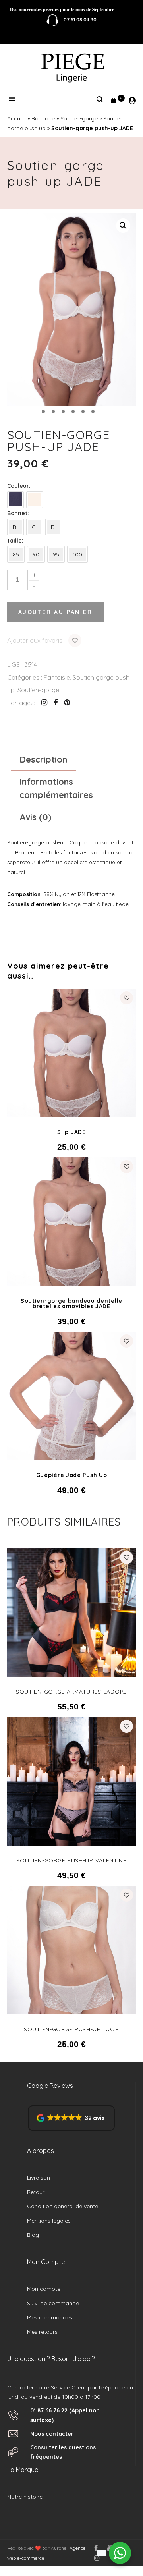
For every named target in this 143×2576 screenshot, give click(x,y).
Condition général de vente (63, 2206)
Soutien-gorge (79, 118)
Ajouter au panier (55, 612)
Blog (33, 2235)
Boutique (43, 118)
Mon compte (44, 2289)
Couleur (18, 486)
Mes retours (42, 2332)
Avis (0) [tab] (35, 817)
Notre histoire (25, 2497)
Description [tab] (43, 759)
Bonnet (17, 513)
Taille (14, 541)
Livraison (39, 2178)
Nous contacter (52, 2434)
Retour (36, 2192)
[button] (123, 226)
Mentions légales (49, 2221)
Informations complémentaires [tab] (56, 788)
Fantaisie (57, 677)
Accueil (16, 118)
